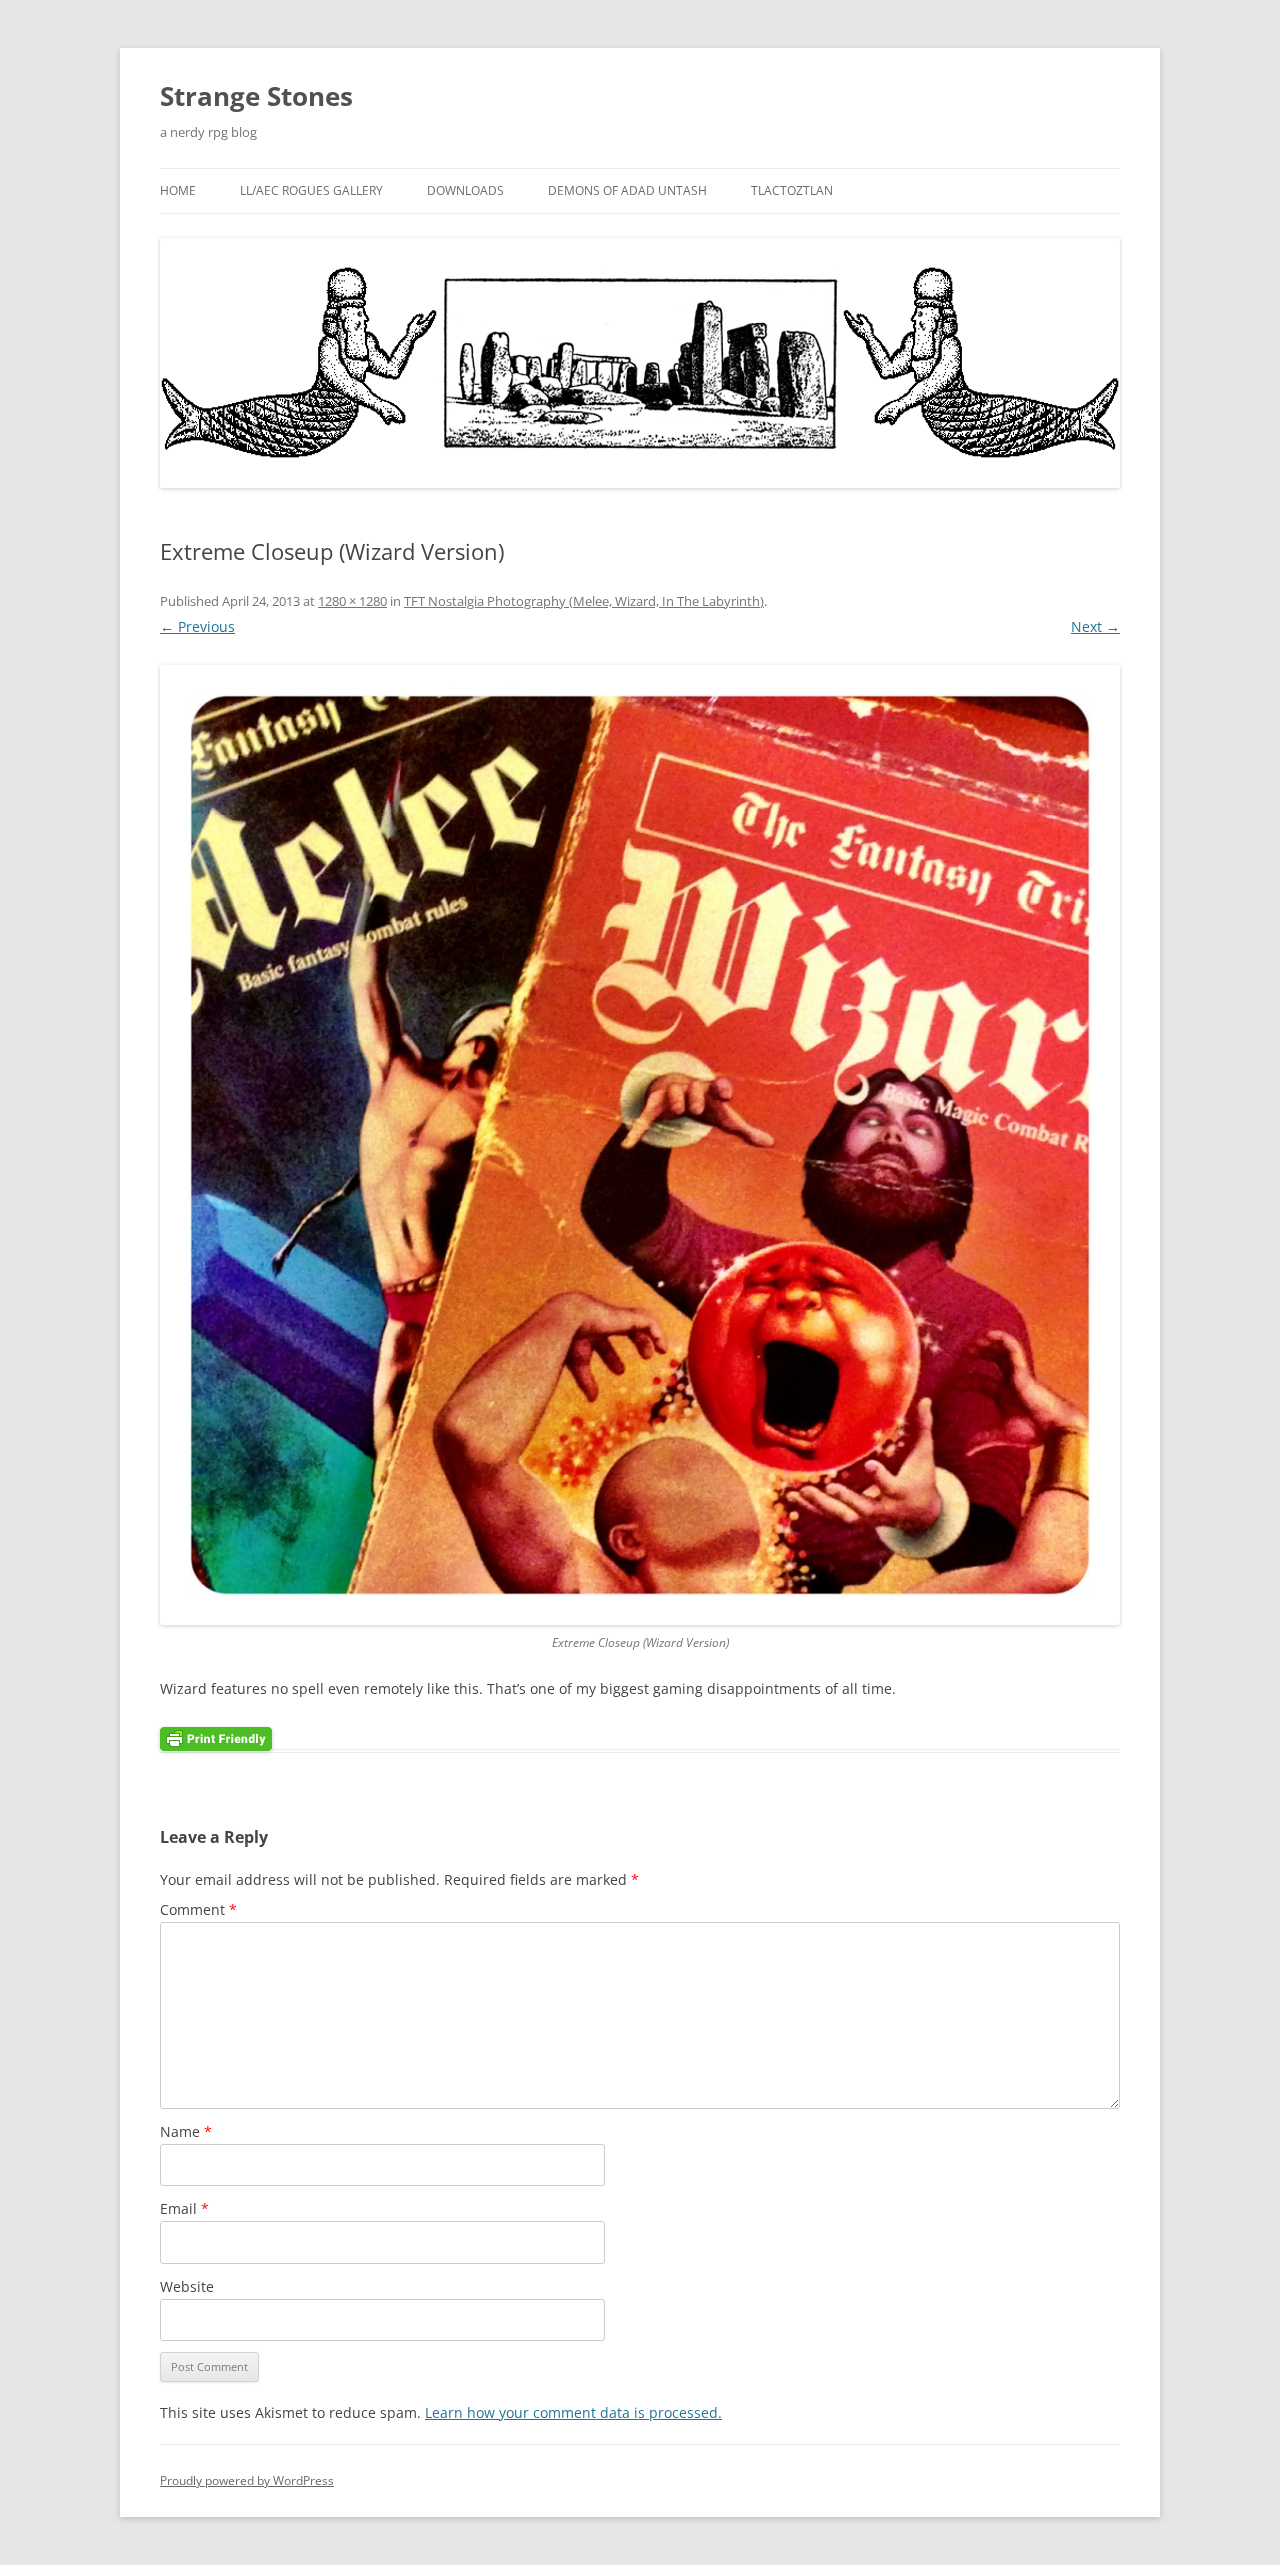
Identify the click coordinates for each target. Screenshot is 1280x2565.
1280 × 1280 (352, 601)
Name (186, 2131)
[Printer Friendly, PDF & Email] (216, 1736)
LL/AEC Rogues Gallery (311, 190)
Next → (1095, 626)
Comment (198, 1909)
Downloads (465, 190)
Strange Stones (256, 96)
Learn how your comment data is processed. (573, 2412)
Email (184, 2208)
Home (178, 190)
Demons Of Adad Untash (627, 190)
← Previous (197, 626)
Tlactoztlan (792, 190)
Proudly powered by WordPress (247, 2480)
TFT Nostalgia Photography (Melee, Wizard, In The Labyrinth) (584, 601)
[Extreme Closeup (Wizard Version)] (640, 1145)
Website (187, 2286)
